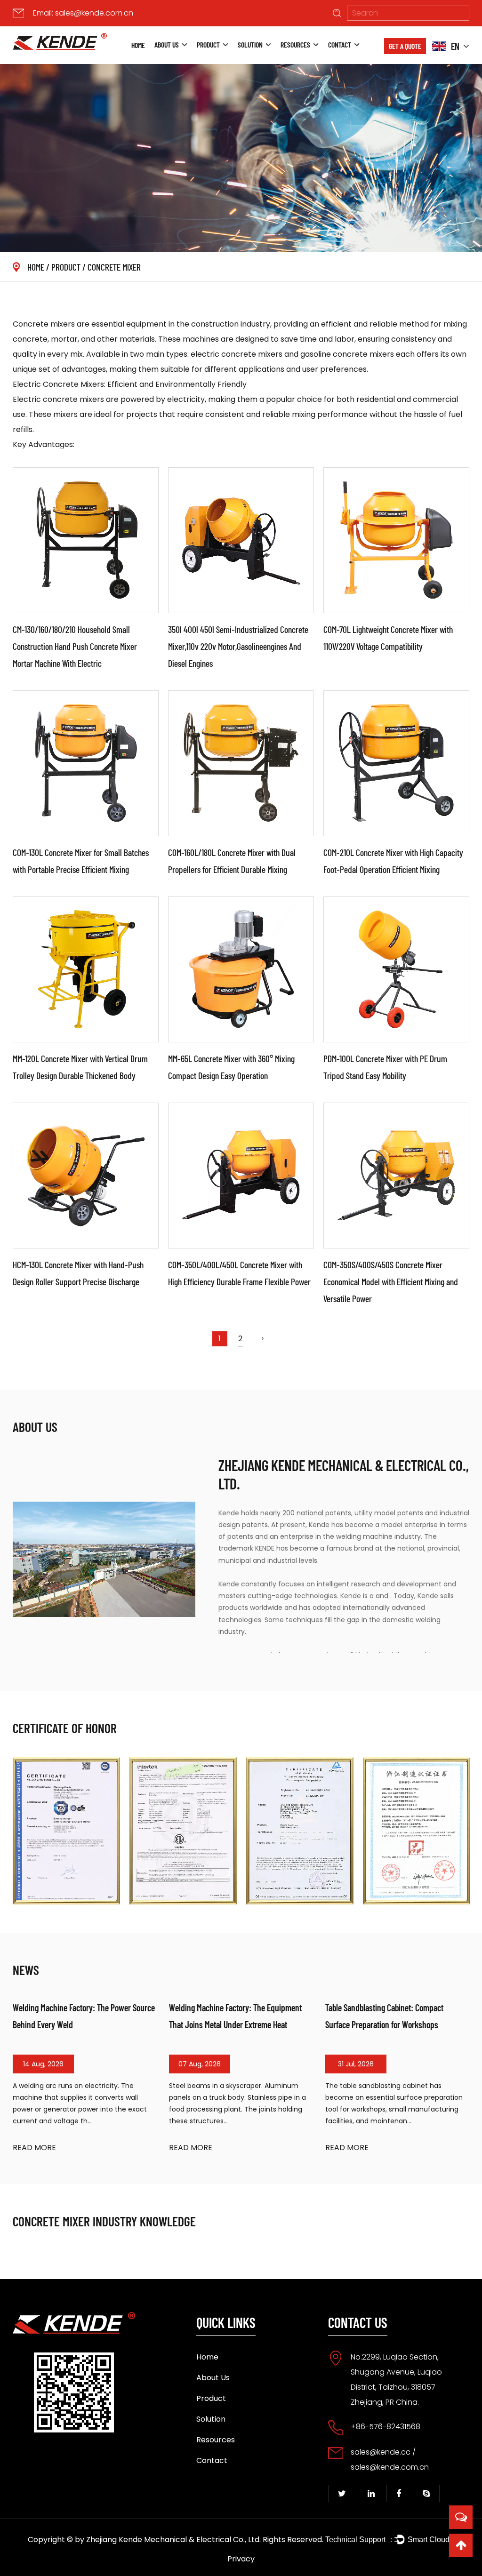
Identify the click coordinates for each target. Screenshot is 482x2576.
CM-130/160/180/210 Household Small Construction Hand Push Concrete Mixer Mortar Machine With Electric (75, 646)
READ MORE (34, 2148)
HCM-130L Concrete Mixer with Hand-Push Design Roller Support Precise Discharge (78, 1273)
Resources (295, 44)
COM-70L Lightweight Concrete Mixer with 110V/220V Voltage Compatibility (388, 638)
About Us (167, 44)
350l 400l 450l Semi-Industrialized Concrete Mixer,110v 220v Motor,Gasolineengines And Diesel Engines (238, 646)
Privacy (241, 2559)
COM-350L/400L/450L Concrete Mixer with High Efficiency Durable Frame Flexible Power (239, 1273)
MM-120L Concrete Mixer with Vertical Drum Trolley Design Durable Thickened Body (80, 1067)
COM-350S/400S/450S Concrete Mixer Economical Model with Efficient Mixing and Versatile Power (391, 1281)
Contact (340, 44)
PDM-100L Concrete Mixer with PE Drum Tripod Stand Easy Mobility (385, 1067)
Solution (250, 44)
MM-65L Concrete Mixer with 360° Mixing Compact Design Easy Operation (231, 1067)
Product (208, 44)
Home (138, 45)
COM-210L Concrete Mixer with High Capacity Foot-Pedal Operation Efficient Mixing (393, 861)
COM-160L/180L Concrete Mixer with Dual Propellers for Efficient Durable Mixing (232, 861)
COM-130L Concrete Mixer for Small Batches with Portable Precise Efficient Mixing (81, 861)
